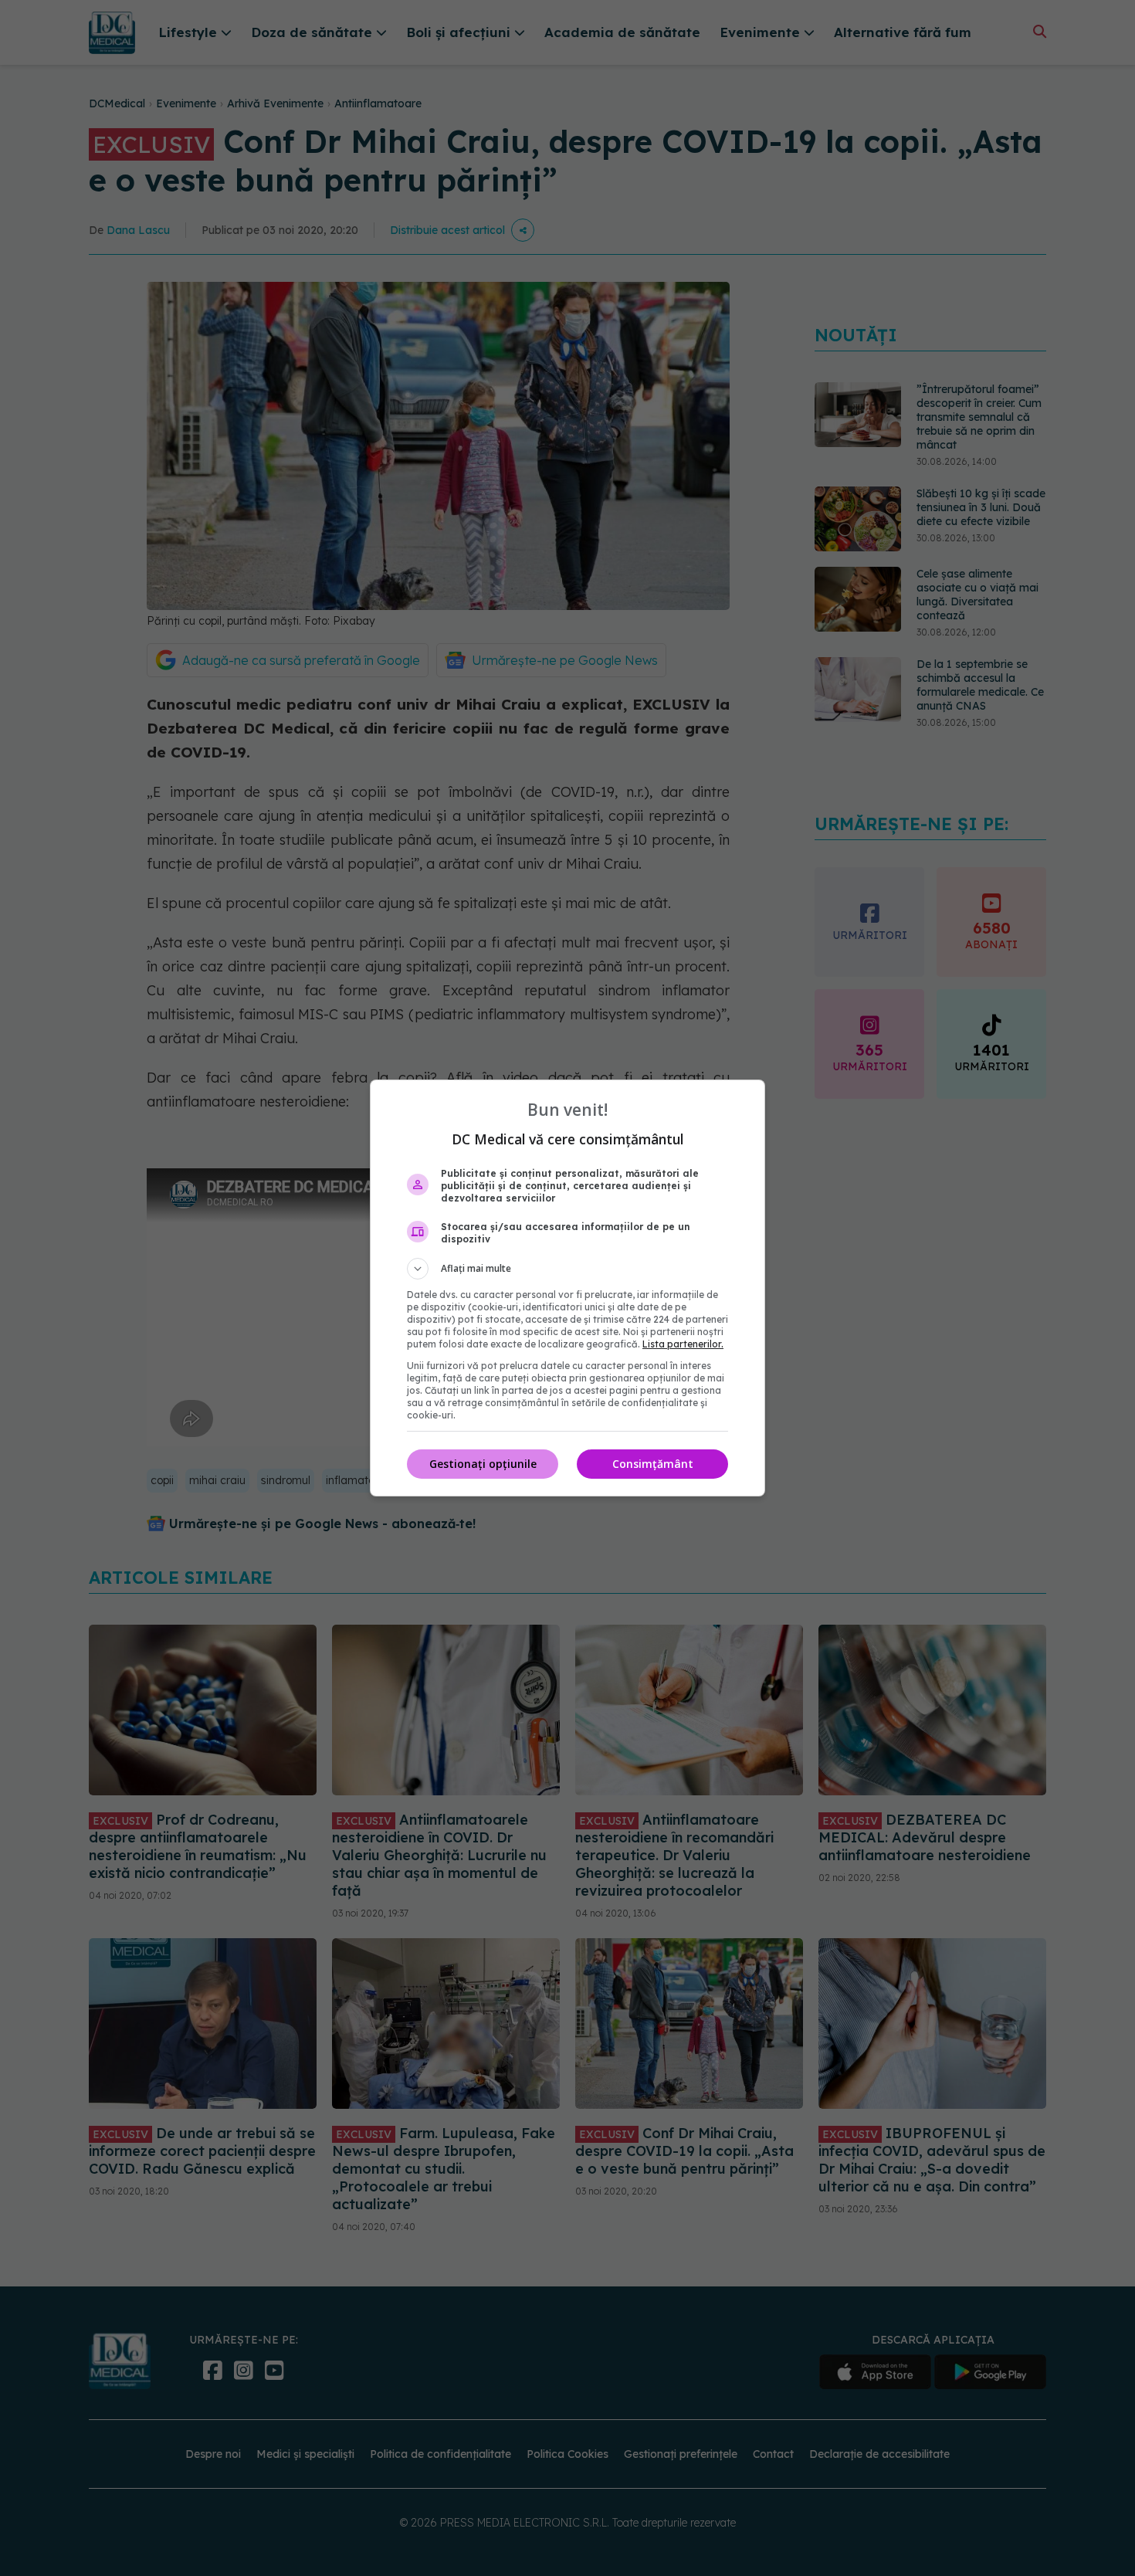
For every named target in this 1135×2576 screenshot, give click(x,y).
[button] (567, 1269)
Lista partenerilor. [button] (683, 1344)
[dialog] (567, 1288)
